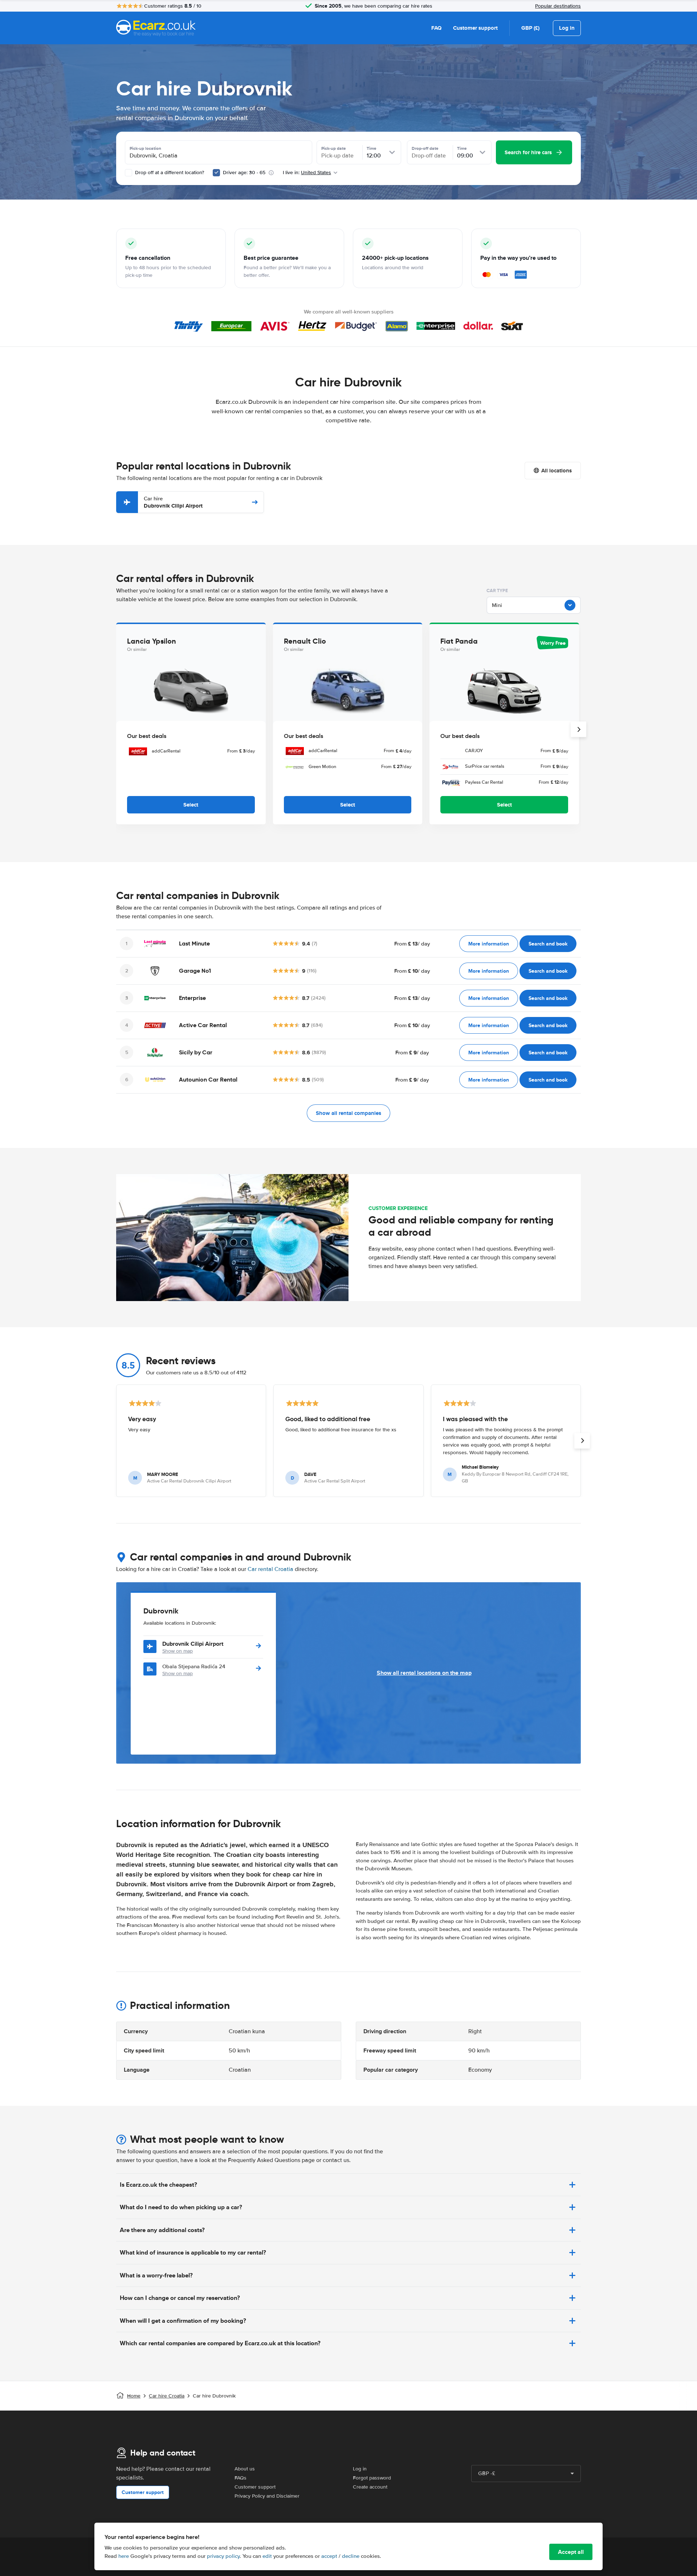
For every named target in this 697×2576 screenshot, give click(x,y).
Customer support (475, 28)
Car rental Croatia (270, 1569)
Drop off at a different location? (169, 173)
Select (191, 805)
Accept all (571, 2552)
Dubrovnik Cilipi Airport (173, 502)
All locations (557, 471)
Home (134, 2396)
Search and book (548, 944)
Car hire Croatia (167, 2396)
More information (489, 944)
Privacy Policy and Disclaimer (267, 2496)
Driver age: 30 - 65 (244, 173)
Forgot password (372, 2478)
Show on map (178, 1651)
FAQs (241, 2478)
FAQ (436, 28)
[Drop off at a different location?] (129, 173)
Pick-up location (145, 148)
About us (245, 2469)
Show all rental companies (348, 1113)
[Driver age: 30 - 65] (216, 173)
